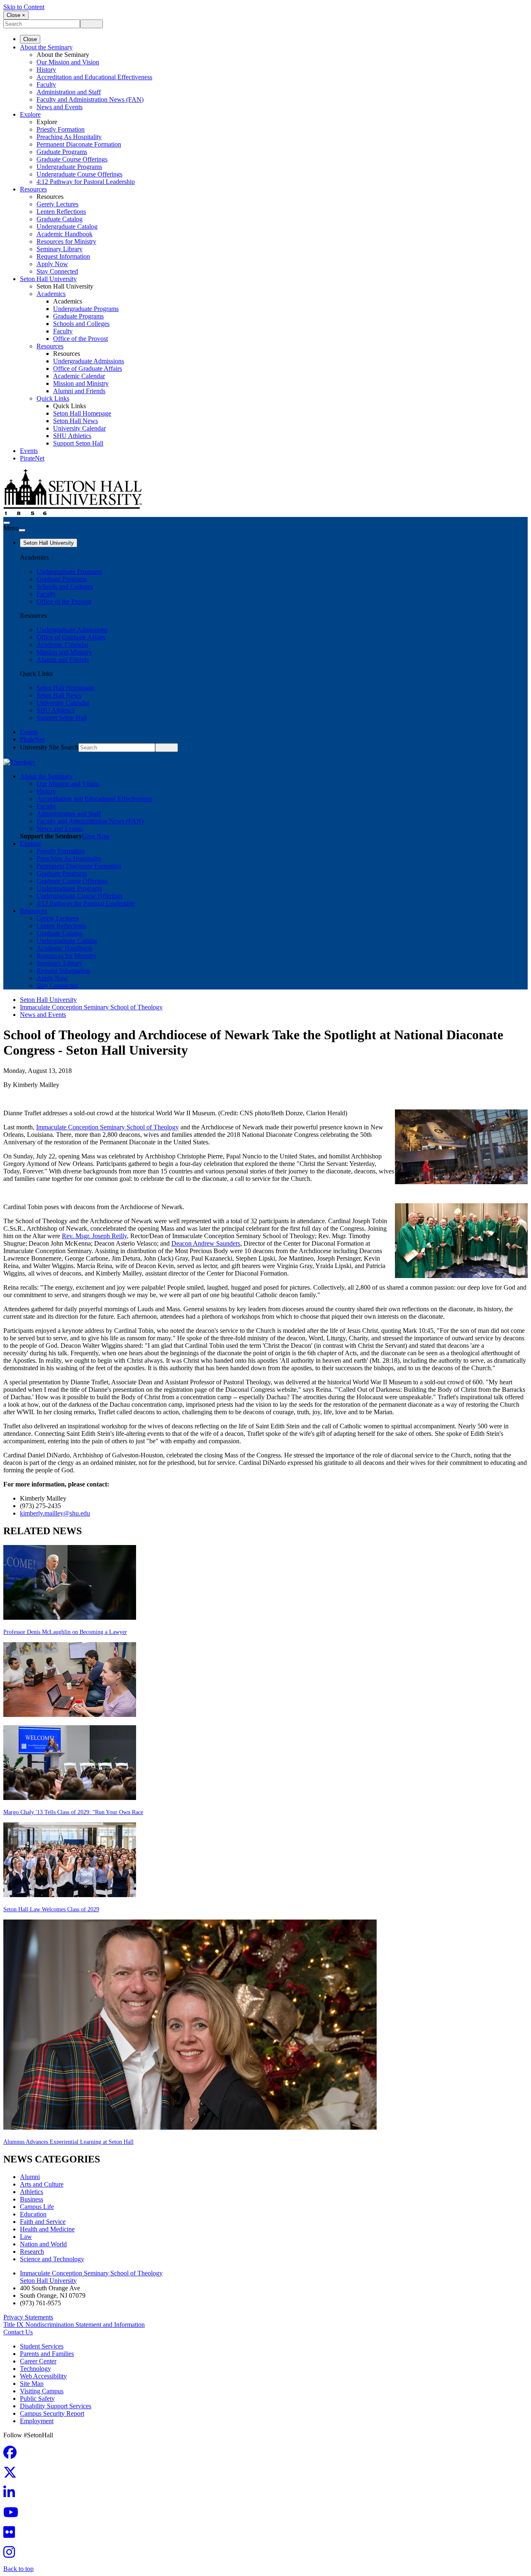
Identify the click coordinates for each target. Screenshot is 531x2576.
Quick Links (53, 398)
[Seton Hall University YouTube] (13, 2515)
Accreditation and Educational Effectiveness (94, 77)
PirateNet (32, 458)
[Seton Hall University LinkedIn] (12, 2495)
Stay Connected (57, 271)
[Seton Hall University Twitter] (12, 2475)
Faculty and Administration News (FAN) (90, 99)
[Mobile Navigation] (22, 530)
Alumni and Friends (79, 391)
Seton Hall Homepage (82, 413)
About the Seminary (46, 47)
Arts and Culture (42, 2184)
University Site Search (49, 747)
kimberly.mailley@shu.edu (55, 1513)
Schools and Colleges (81, 324)
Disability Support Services (56, 2406)
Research (32, 2252)
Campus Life (37, 2207)
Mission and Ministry (81, 383)
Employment (37, 2421)
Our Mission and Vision (68, 62)
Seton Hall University (48, 279)
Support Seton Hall (78, 443)
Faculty (46, 84)
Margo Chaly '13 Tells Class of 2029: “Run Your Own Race (73, 1812)
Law (26, 2237)
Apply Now (52, 264)
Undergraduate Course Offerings (79, 174)
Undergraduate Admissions (89, 361)
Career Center (38, 2361)
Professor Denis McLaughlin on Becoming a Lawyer (65, 1632)
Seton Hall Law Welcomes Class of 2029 (51, 1909)
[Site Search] (7, 523)
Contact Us (18, 2332)
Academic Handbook (65, 234)
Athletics (32, 2192)
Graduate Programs (62, 152)
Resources (33, 189)
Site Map (32, 2384)
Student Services (42, 2346)
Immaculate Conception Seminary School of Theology (91, 1007)
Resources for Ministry (66, 241)
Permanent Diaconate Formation (79, 144)
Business (32, 2199)
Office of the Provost (80, 339)
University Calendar (79, 428)
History (46, 70)
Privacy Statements (28, 2317)
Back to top (18, 2569)
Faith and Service (43, 2222)
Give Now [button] (96, 836)
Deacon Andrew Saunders (206, 1243)
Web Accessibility (43, 2376)
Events (29, 451)
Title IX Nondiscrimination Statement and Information (74, 2325)
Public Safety (37, 2398)
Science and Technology (52, 2259)
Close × (16, 15)
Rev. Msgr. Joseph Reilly (94, 1236)
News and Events (60, 107)
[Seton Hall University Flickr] (12, 2535)
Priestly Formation (61, 129)
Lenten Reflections (61, 212)
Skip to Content (24, 7)
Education (33, 2214)
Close (30, 39)
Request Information (63, 256)
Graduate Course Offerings (72, 159)
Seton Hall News (76, 421)
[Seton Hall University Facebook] (12, 2455)
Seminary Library (60, 249)
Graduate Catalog (60, 219)
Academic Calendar (79, 376)
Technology (35, 2369)
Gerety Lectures (57, 204)
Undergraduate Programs (69, 167)
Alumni (30, 2177)
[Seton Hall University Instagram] (12, 2555)
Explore (30, 114)
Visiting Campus (42, 2391)
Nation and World (43, 2244)
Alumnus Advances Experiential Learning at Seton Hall (68, 2142)
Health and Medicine (47, 2229)
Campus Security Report (52, 2413)
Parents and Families (47, 2354)
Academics (51, 294)
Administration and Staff (69, 92)
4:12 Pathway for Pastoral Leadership (86, 182)
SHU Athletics (72, 436)
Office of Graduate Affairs (88, 369)
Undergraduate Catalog (67, 227)
